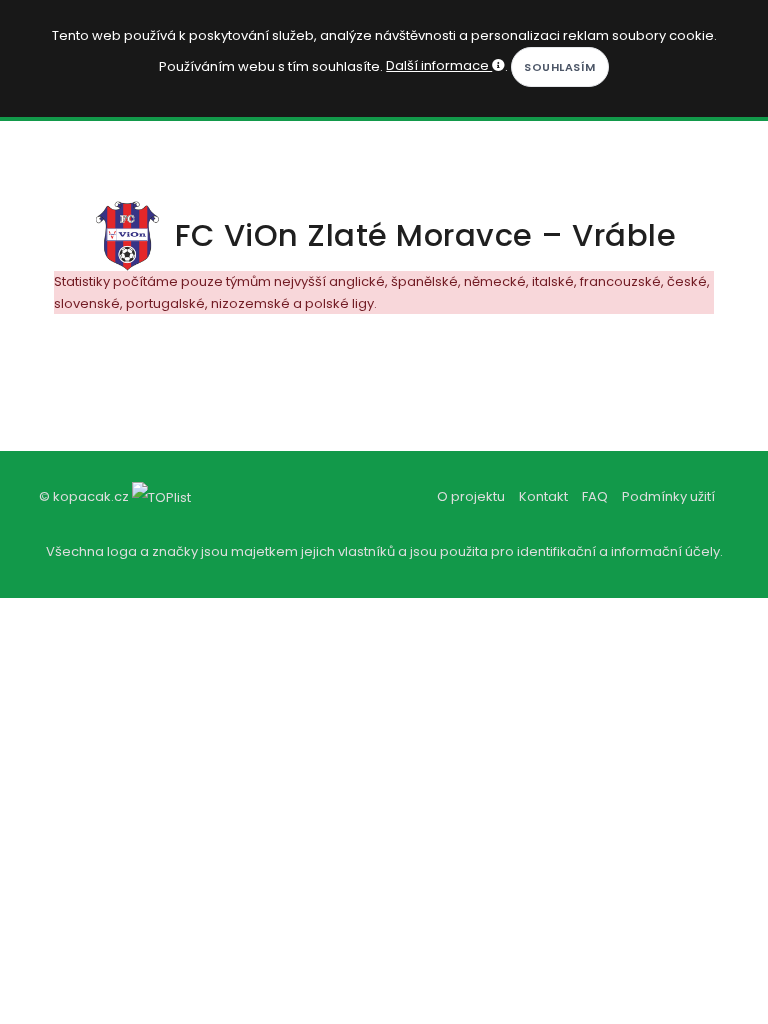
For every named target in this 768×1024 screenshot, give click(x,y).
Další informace (439, 65)
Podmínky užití (668, 496)
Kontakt (543, 496)
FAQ (595, 496)
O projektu (471, 496)
